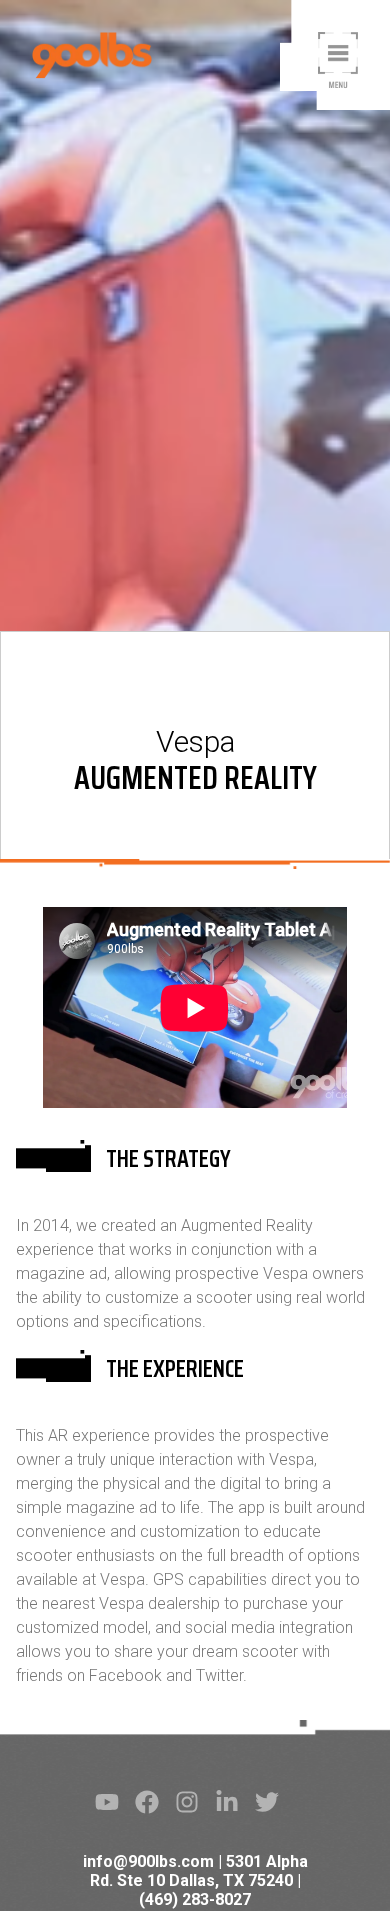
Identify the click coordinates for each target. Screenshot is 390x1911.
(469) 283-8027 (195, 1899)
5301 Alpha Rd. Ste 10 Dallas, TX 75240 (199, 1871)
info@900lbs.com (148, 1861)
